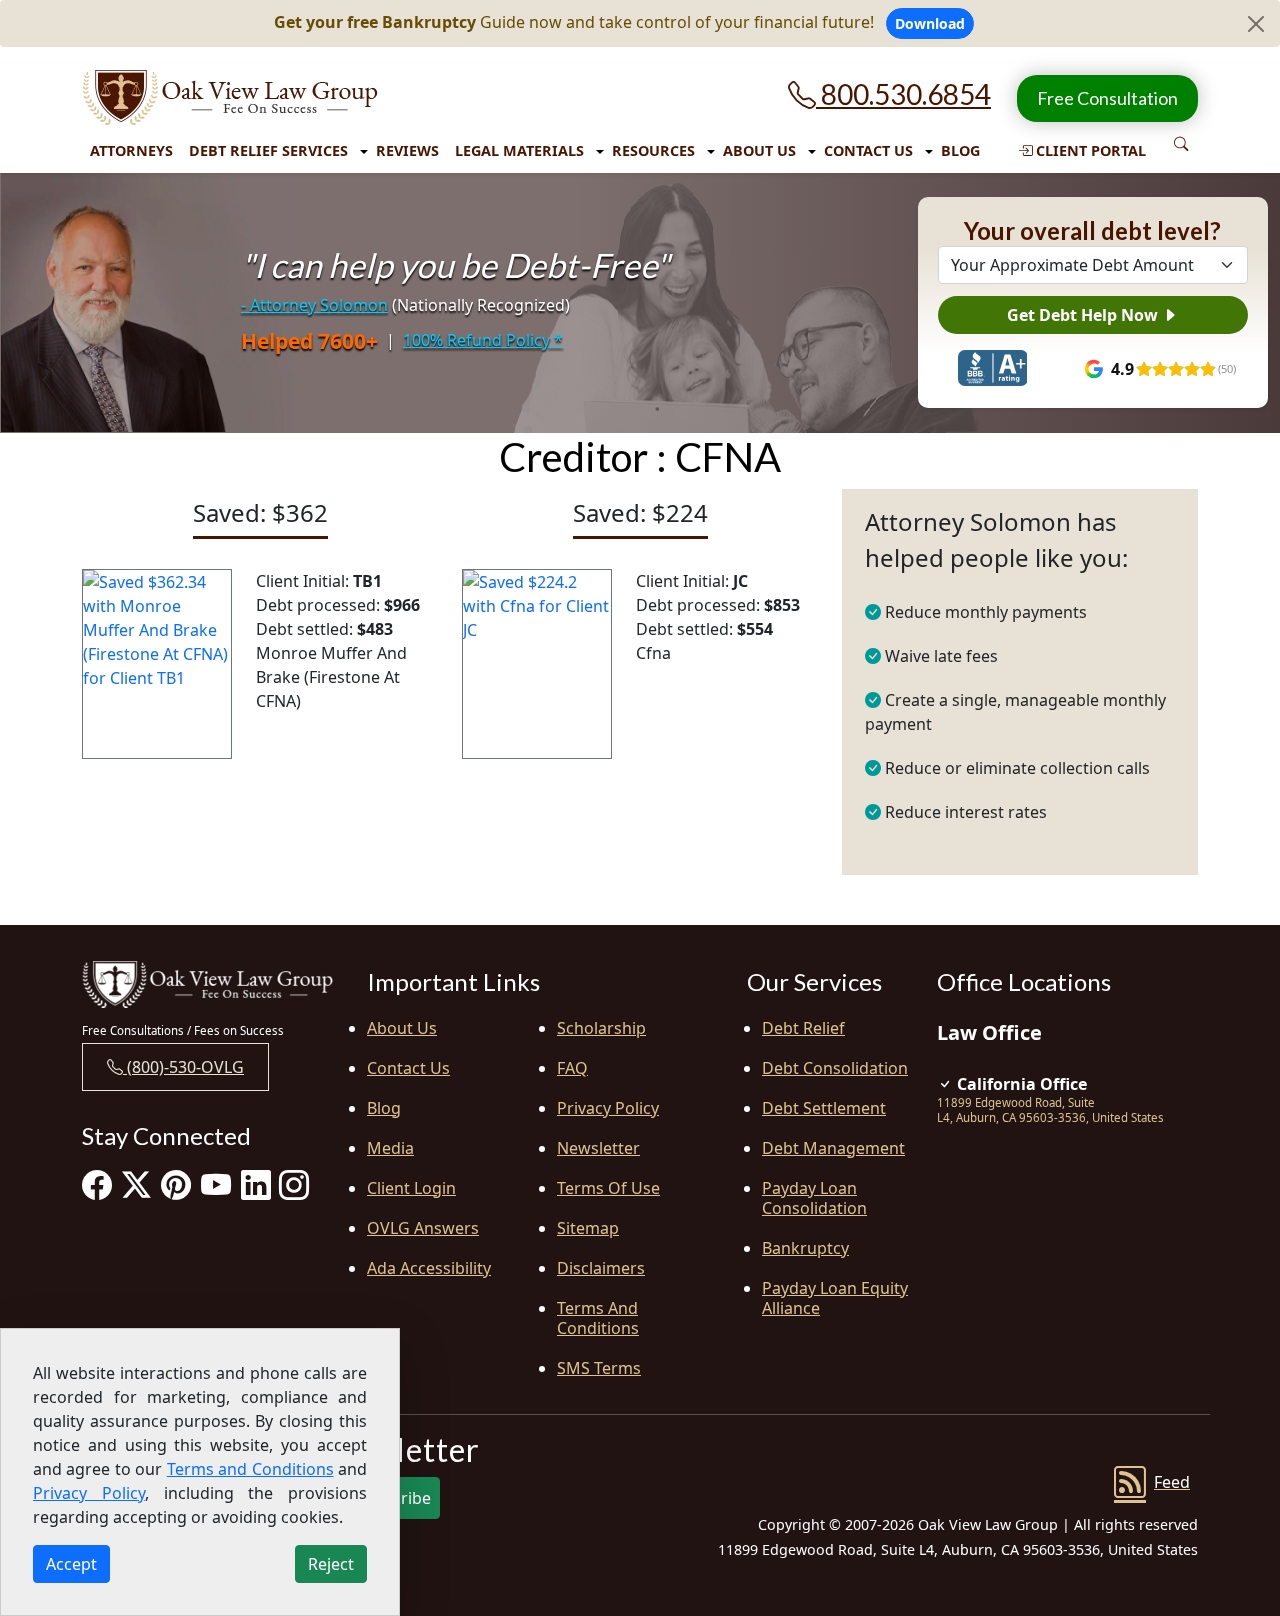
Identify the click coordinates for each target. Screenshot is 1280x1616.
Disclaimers (601, 1268)
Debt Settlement (824, 1108)
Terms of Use (608, 1188)
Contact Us (868, 150)
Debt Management (833, 1148)
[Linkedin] (256, 1184)
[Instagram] (294, 1184)
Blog (960, 150)
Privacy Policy (608, 1108)
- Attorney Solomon (314, 305)
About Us (759, 150)
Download (930, 23)
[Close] (1256, 24)
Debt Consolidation (835, 1068)
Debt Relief (803, 1028)
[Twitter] (136, 1184)
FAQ (572, 1068)
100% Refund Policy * (483, 340)
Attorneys (131, 150)
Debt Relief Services (268, 150)
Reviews (407, 150)
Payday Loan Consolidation (814, 1198)
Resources (653, 150)
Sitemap (588, 1228)
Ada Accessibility (429, 1268)
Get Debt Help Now (1084, 315)
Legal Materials (519, 150)
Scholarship (601, 1028)
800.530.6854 (903, 94)
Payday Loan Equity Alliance (835, 1298)
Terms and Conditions (598, 1318)
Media (390, 1148)
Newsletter (598, 1148)
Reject (331, 1564)
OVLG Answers (423, 1228)
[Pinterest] (176, 1184)
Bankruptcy (805, 1248)
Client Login (411, 1188)
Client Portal (1089, 150)
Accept (71, 1564)
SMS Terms (599, 1368)
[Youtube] (216, 1184)
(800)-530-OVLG (183, 1067)
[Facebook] (97, 1184)
